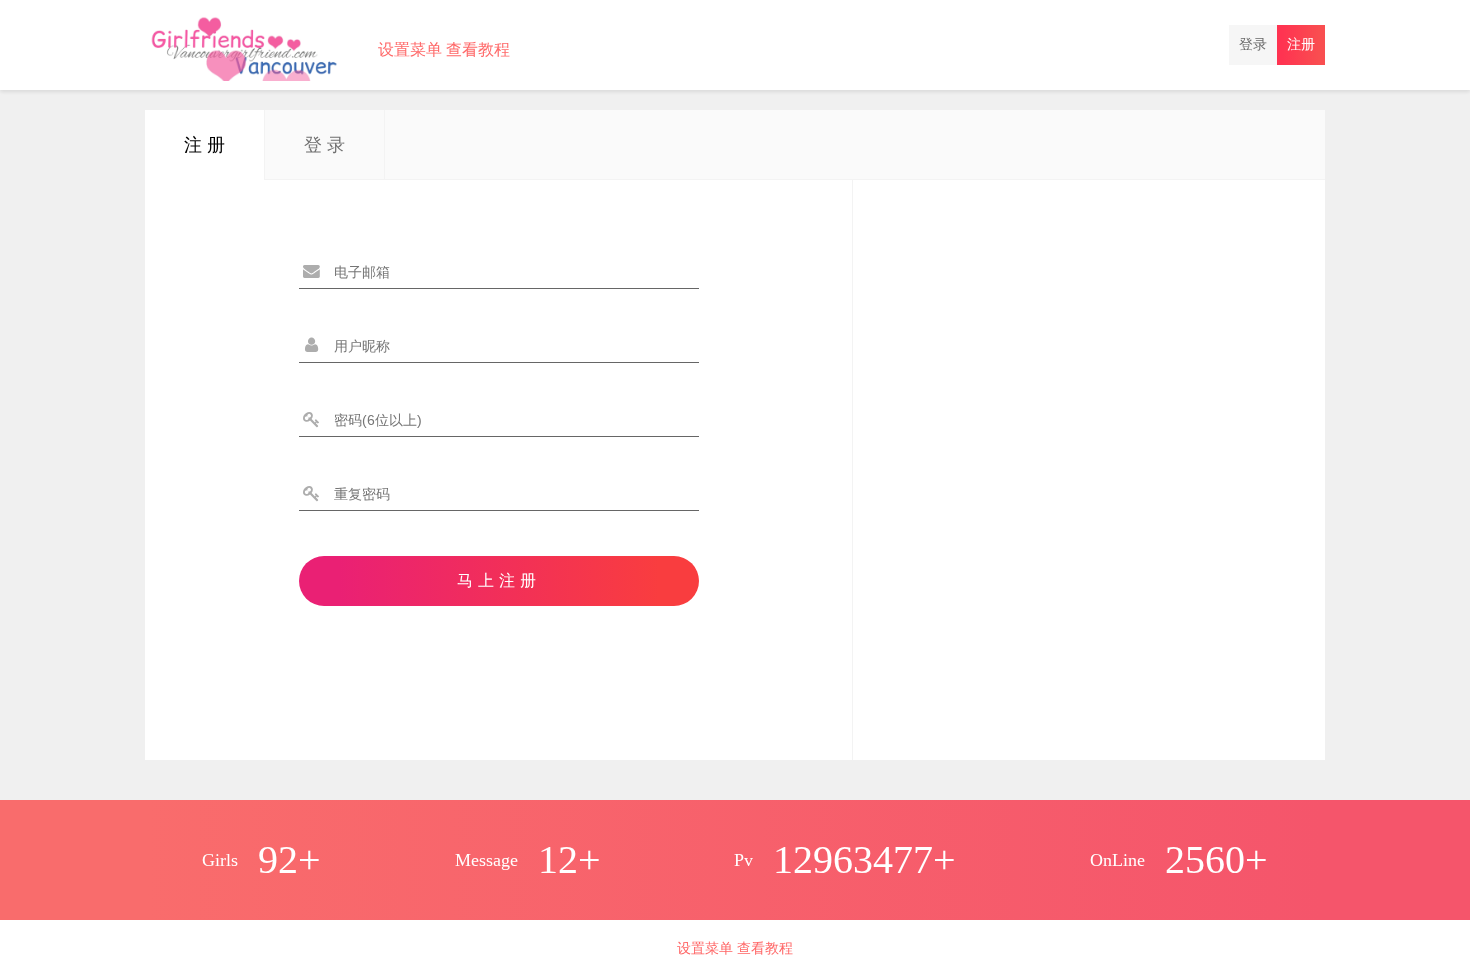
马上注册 (499, 580)
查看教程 (478, 49)
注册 (1301, 44)
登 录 (324, 145)
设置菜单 (410, 49)
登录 (1253, 44)
